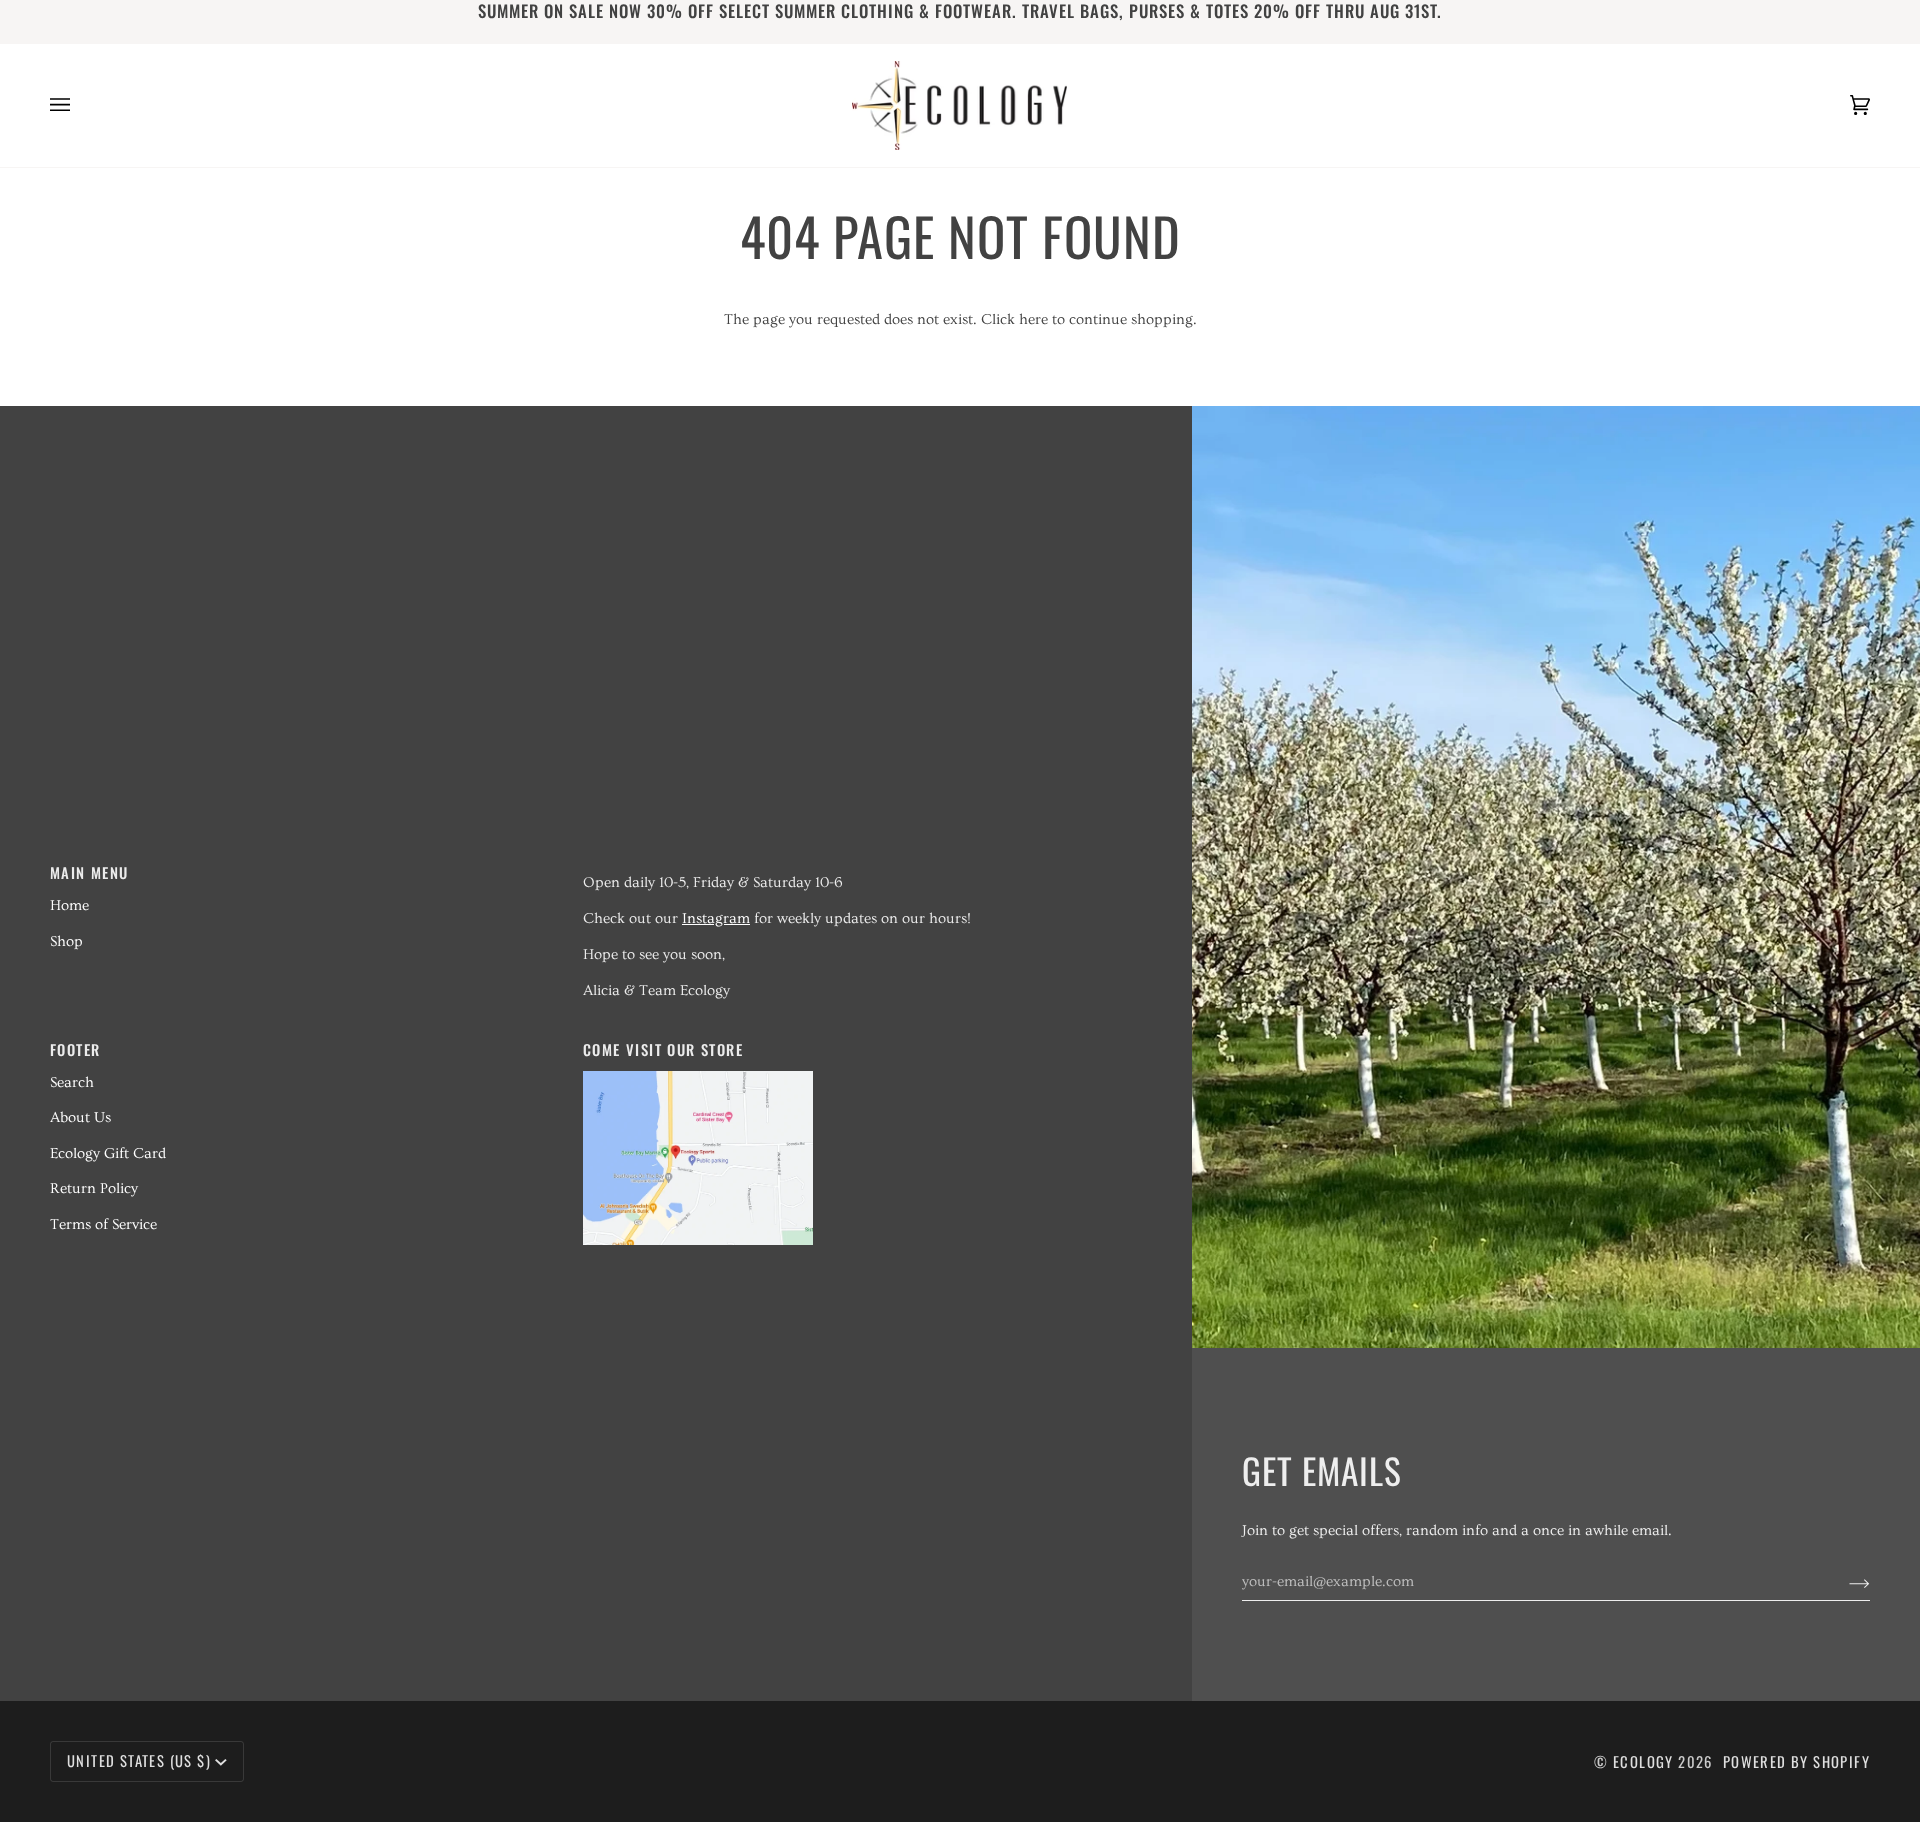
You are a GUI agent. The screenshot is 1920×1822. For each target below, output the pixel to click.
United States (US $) (139, 1760)
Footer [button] (75, 1049)
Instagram (716, 918)
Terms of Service (103, 1224)
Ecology (1645, 1761)
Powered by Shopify (1796, 1761)
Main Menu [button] (89, 872)
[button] (837, 866)
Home (69, 905)
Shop (66, 941)
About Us (80, 1117)
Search (72, 1082)
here (1033, 319)
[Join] (1843, 1582)
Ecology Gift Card (108, 1153)
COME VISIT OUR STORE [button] (663, 1049)
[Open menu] (80, 105)
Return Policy (94, 1188)
